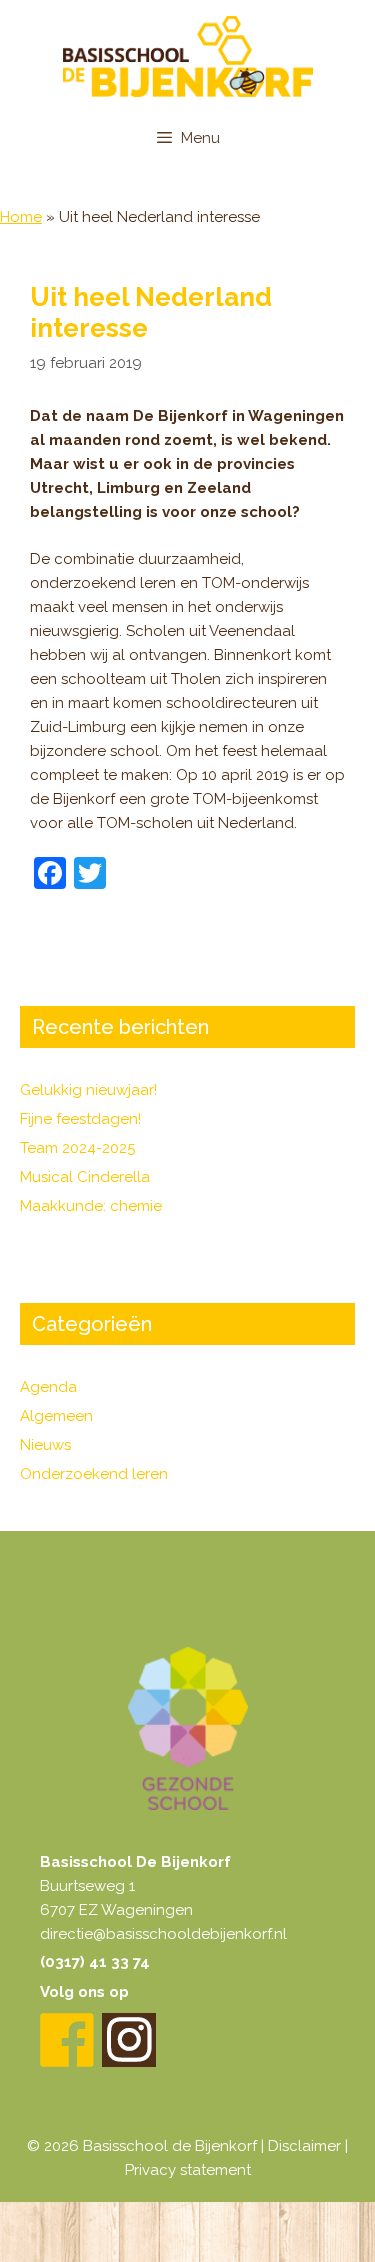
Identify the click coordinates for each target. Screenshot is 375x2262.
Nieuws (45, 1445)
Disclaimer (304, 2146)
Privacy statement (188, 2170)
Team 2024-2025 (77, 1148)
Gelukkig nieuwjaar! (88, 1090)
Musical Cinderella (85, 1177)
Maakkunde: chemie (91, 1206)
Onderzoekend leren (94, 1474)
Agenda (48, 1387)
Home (21, 217)
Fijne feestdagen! (80, 1119)
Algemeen (56, 1416)
